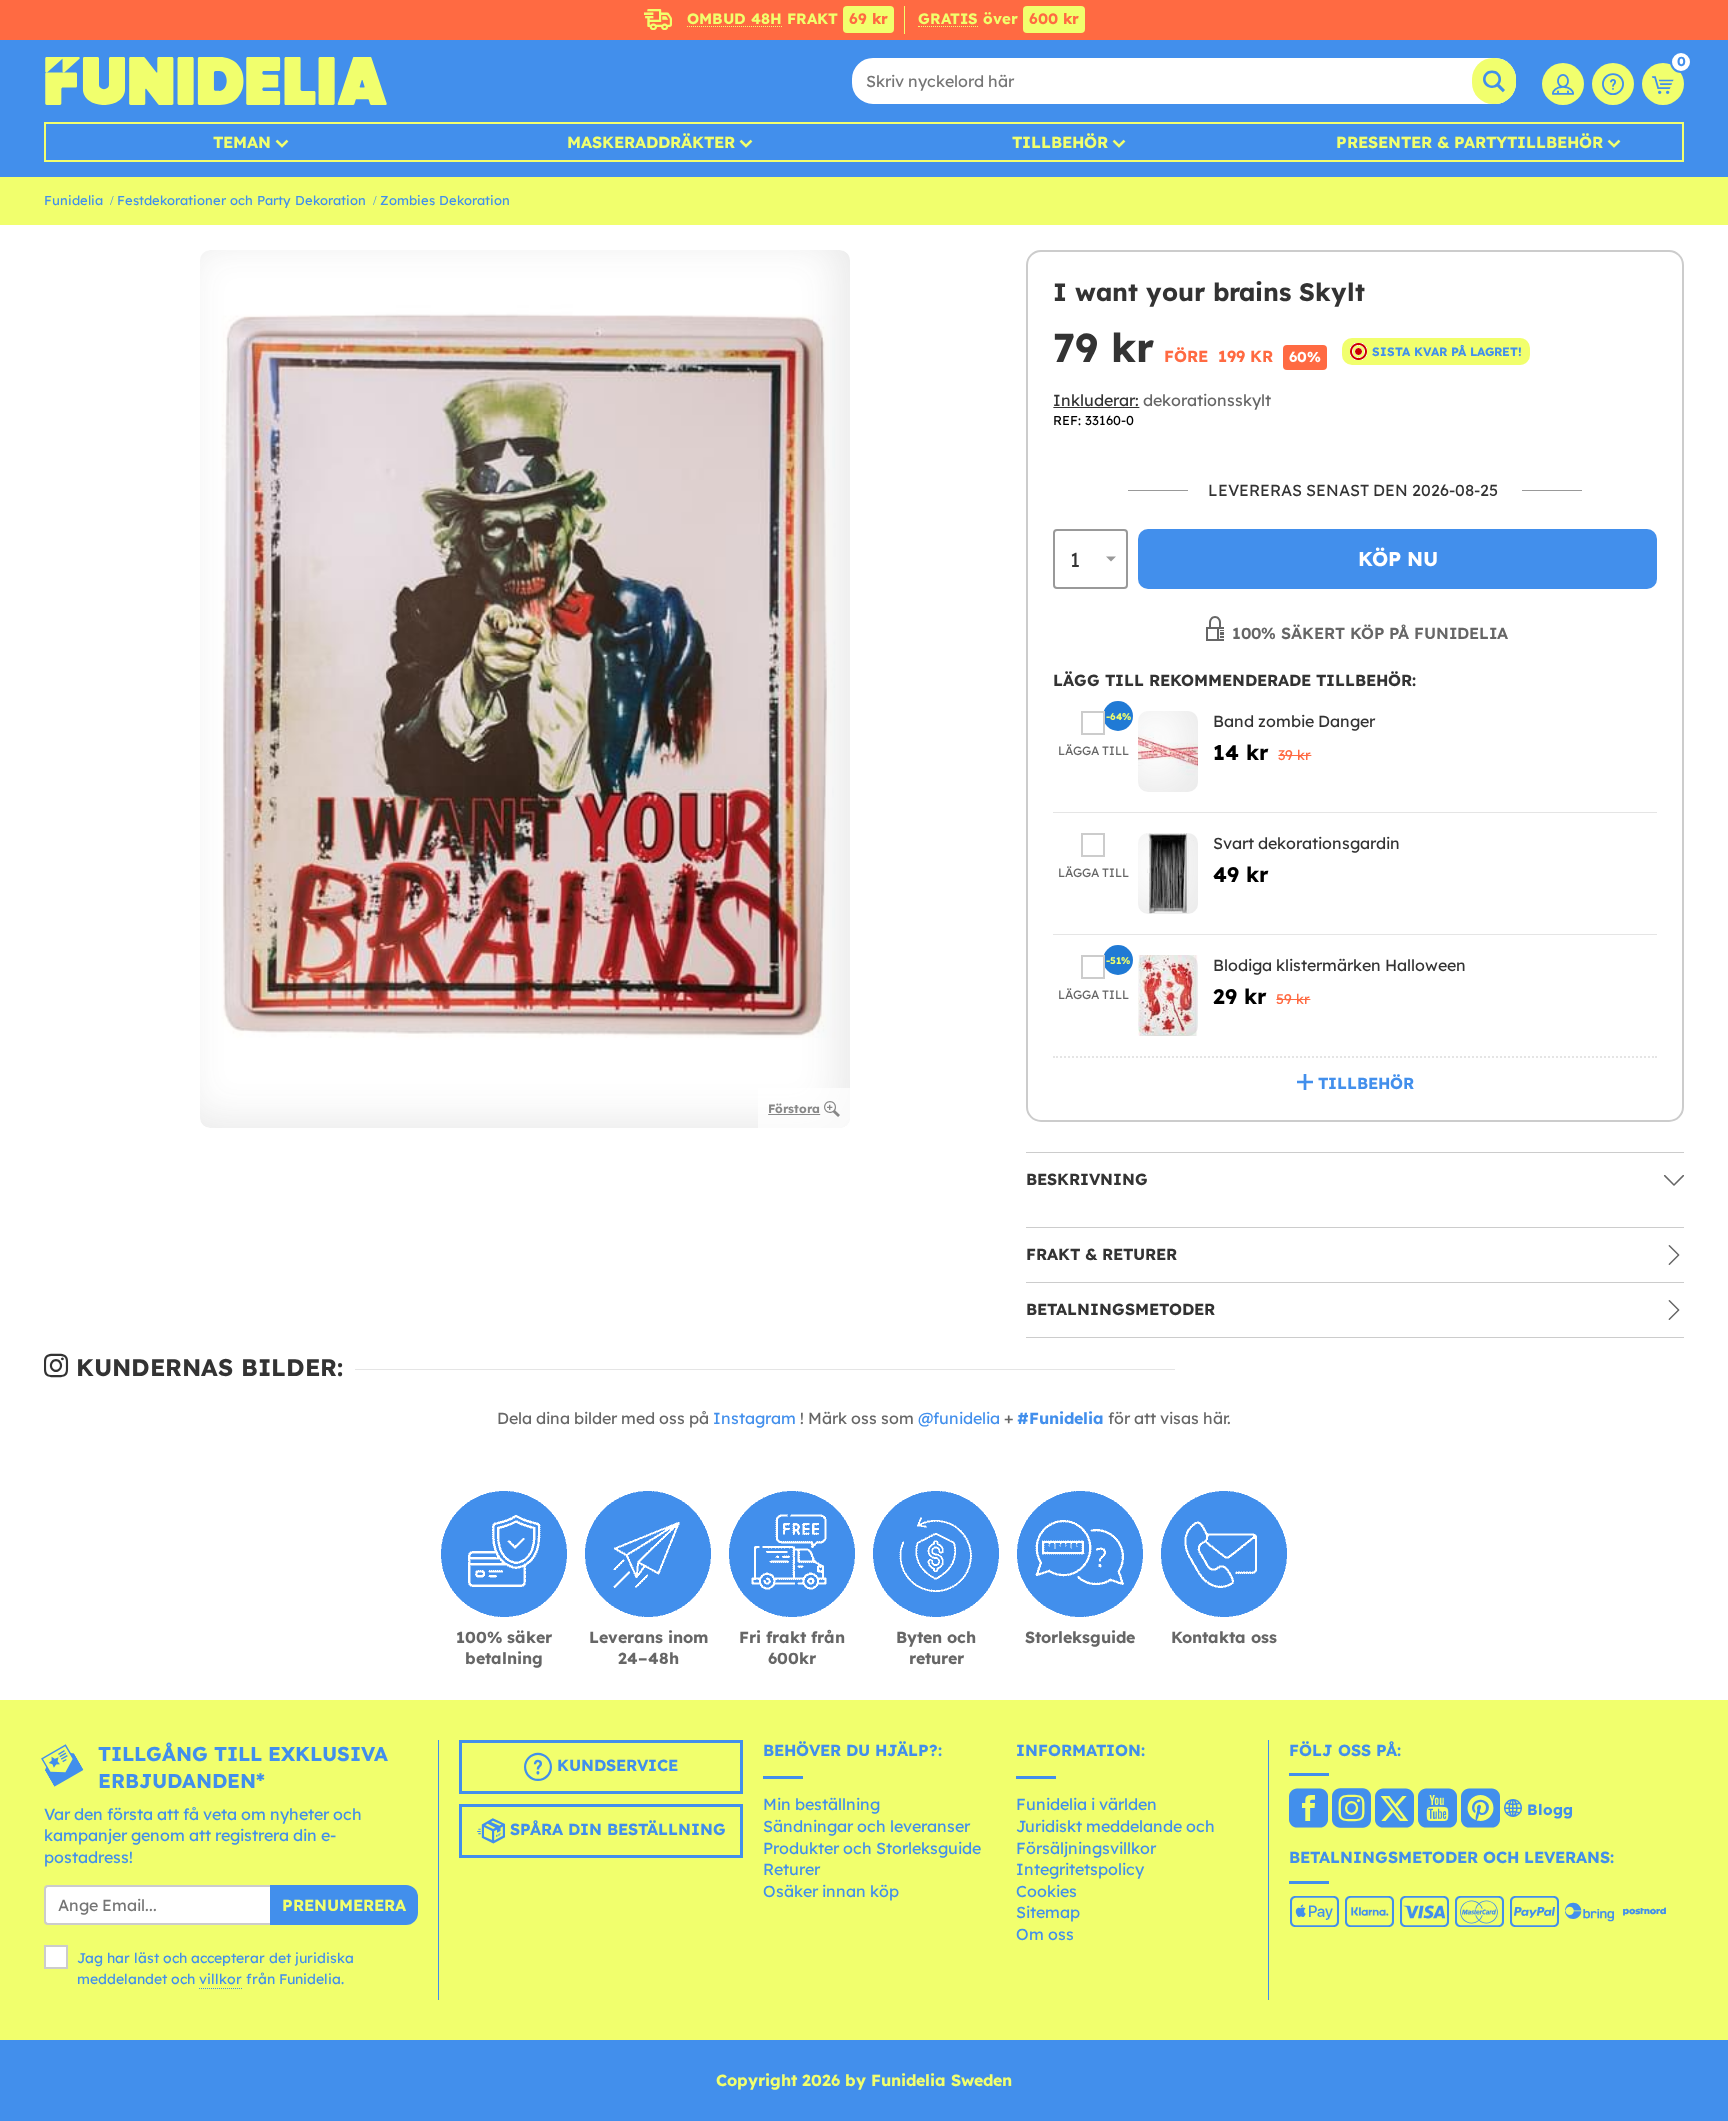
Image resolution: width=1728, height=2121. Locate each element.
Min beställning (821, 1804)
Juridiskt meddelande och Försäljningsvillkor (1115, 1837)
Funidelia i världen (1086, 1804)
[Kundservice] (1613, 84)
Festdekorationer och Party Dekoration (241, 200)
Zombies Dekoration (445, 200)
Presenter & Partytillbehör (1469, 142)
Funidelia (73, 200)
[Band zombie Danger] (1168, 751)
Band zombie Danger (1294, 721)
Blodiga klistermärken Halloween (1339, 965)
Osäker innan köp (831, 1891)
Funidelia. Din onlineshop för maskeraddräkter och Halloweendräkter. (215, 81)
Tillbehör (1060, 142)
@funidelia (959, 1418)
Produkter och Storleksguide (872, 1848)
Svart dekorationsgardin (1306, 843)
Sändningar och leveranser (866, 1826)
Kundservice (615, 1765)
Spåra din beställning (615, 1829)
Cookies (1046, 1891)
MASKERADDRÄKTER (651, 142)
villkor (220, 1979)
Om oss (1045, 1934)
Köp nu (1398, 558)
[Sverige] (1308, 1810)
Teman (242, 142)
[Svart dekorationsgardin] (1168, 873)
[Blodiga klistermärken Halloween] (1168, 995)
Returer (791, 1869)
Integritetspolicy (1080, 1869)
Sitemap (1048, 1912)
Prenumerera (344, 1905)
